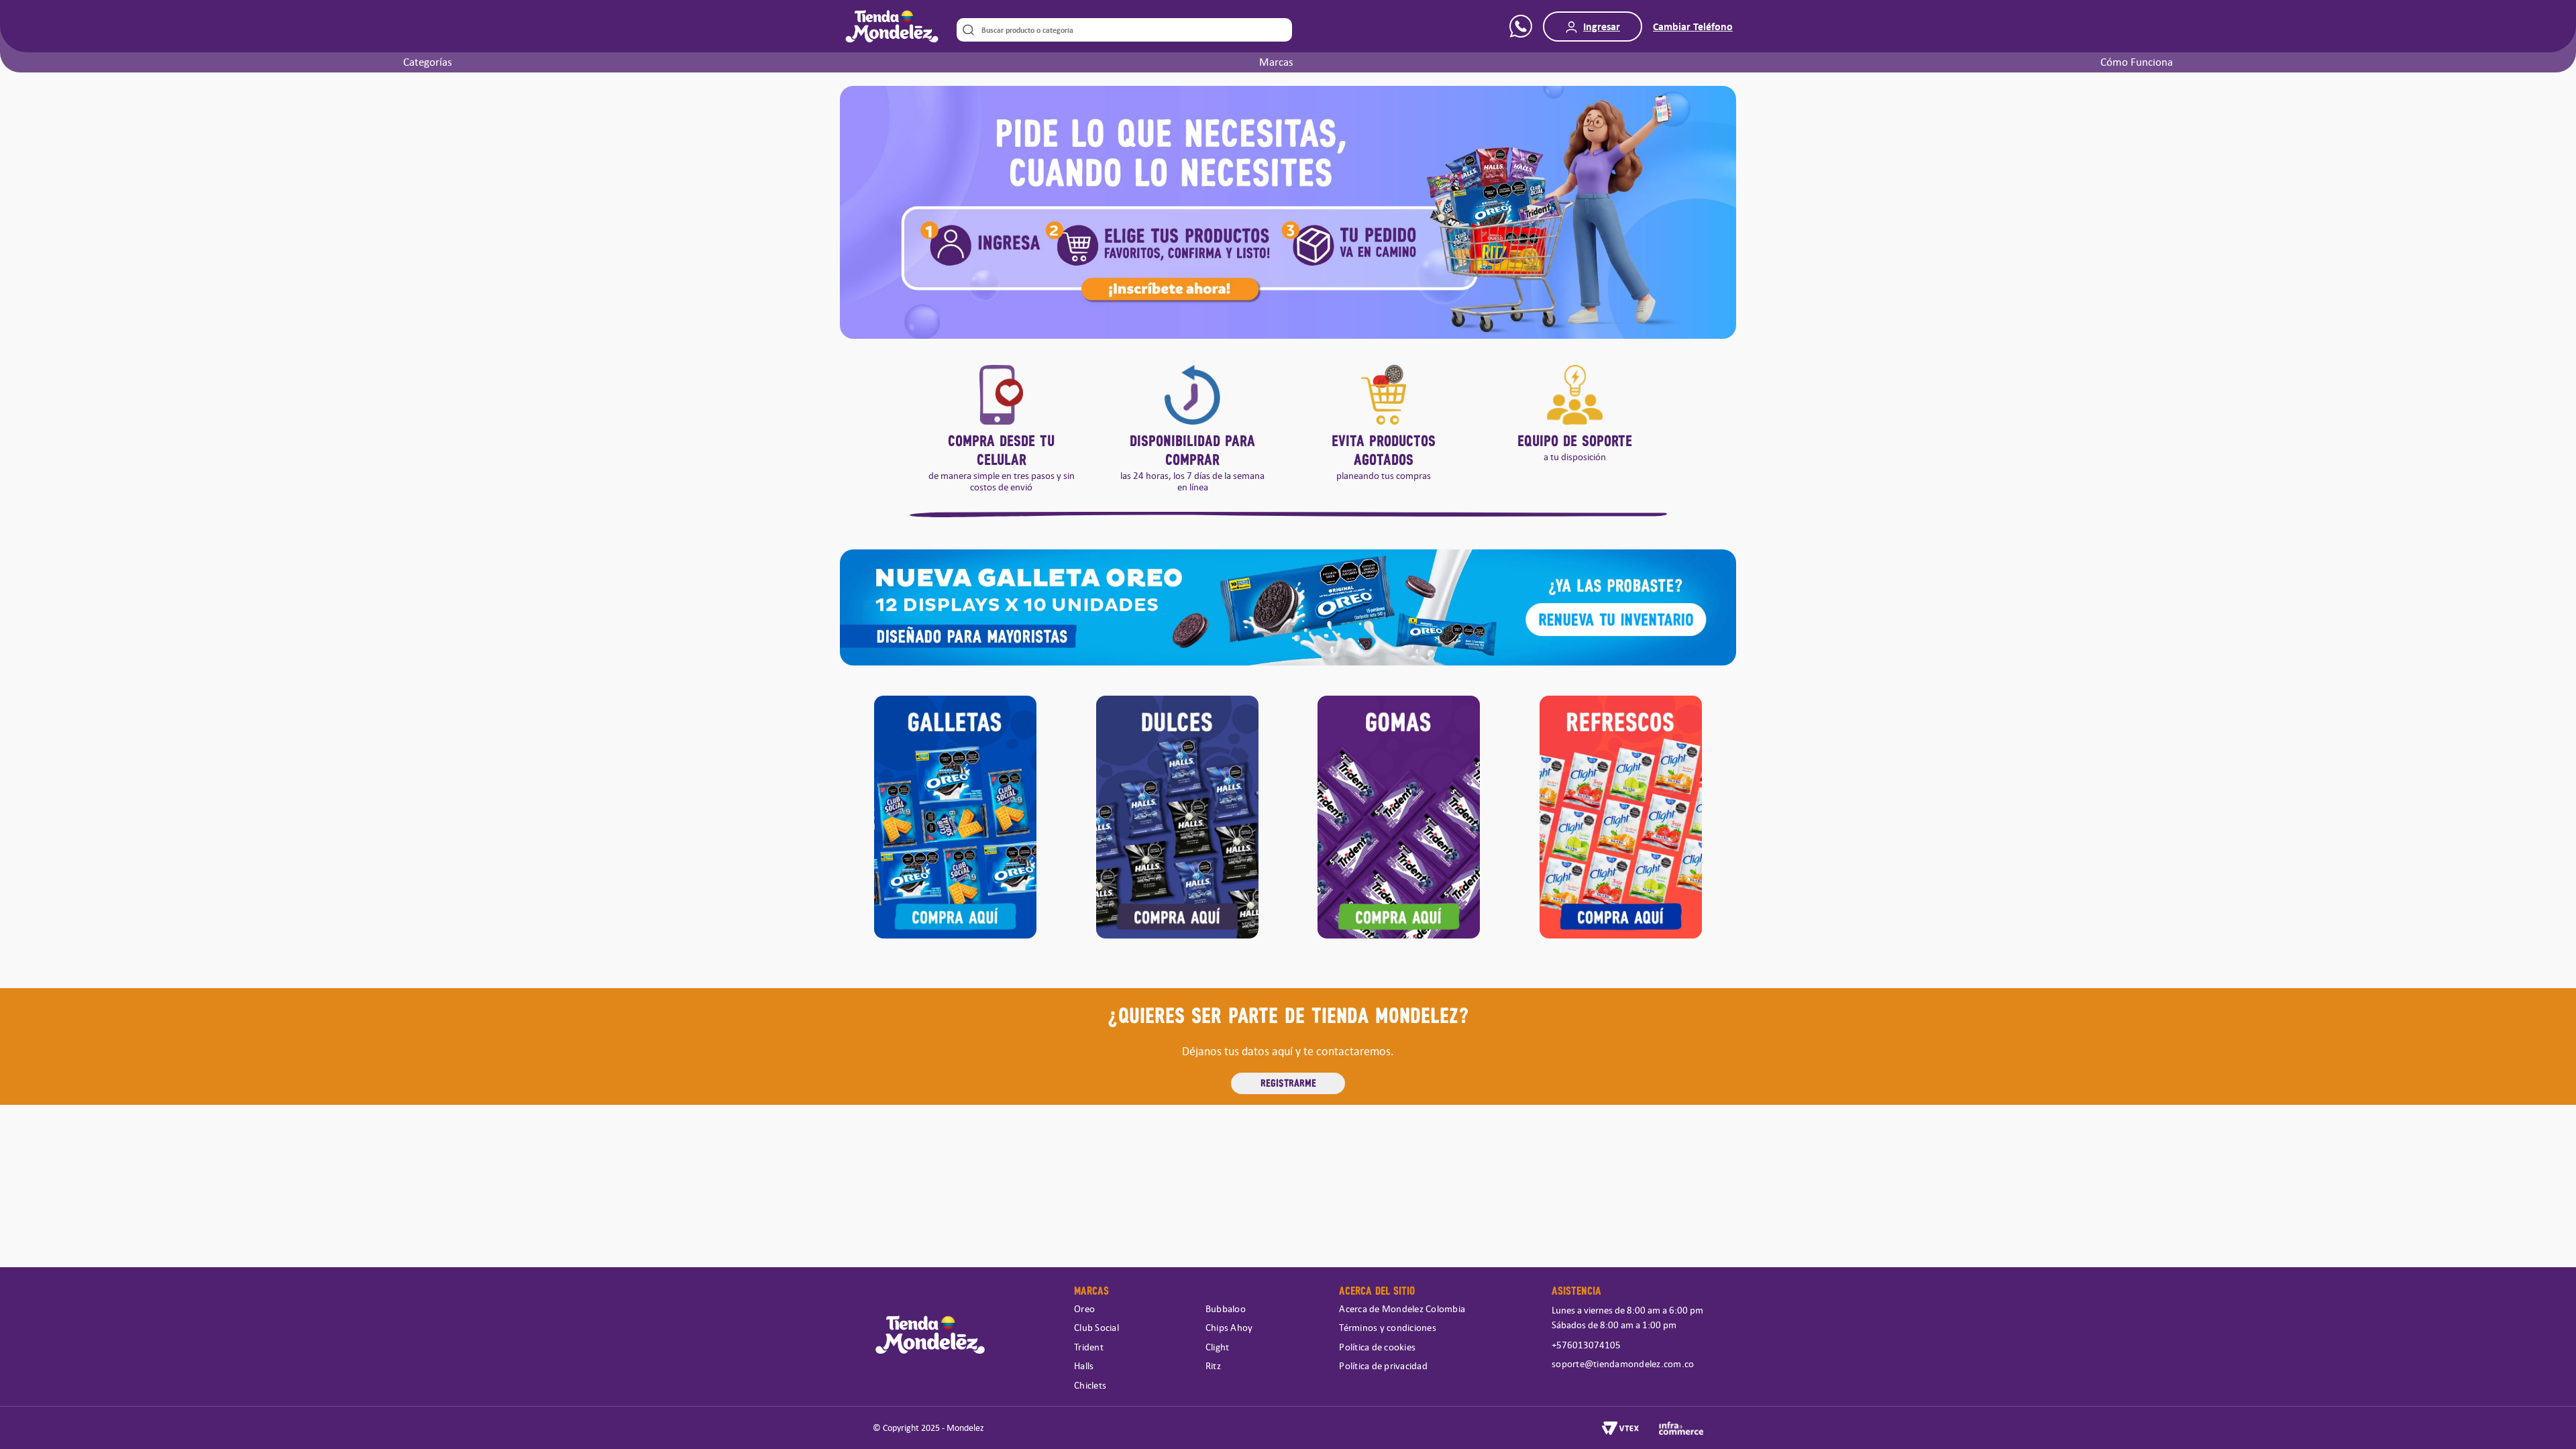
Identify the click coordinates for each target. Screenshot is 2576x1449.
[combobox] (1124, 30)
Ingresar (1602, 26)
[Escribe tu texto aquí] (956, 819)
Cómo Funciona (2137, 62)
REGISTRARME (1288, 1082)
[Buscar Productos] (966, 30)
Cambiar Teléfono (1693, 26)
